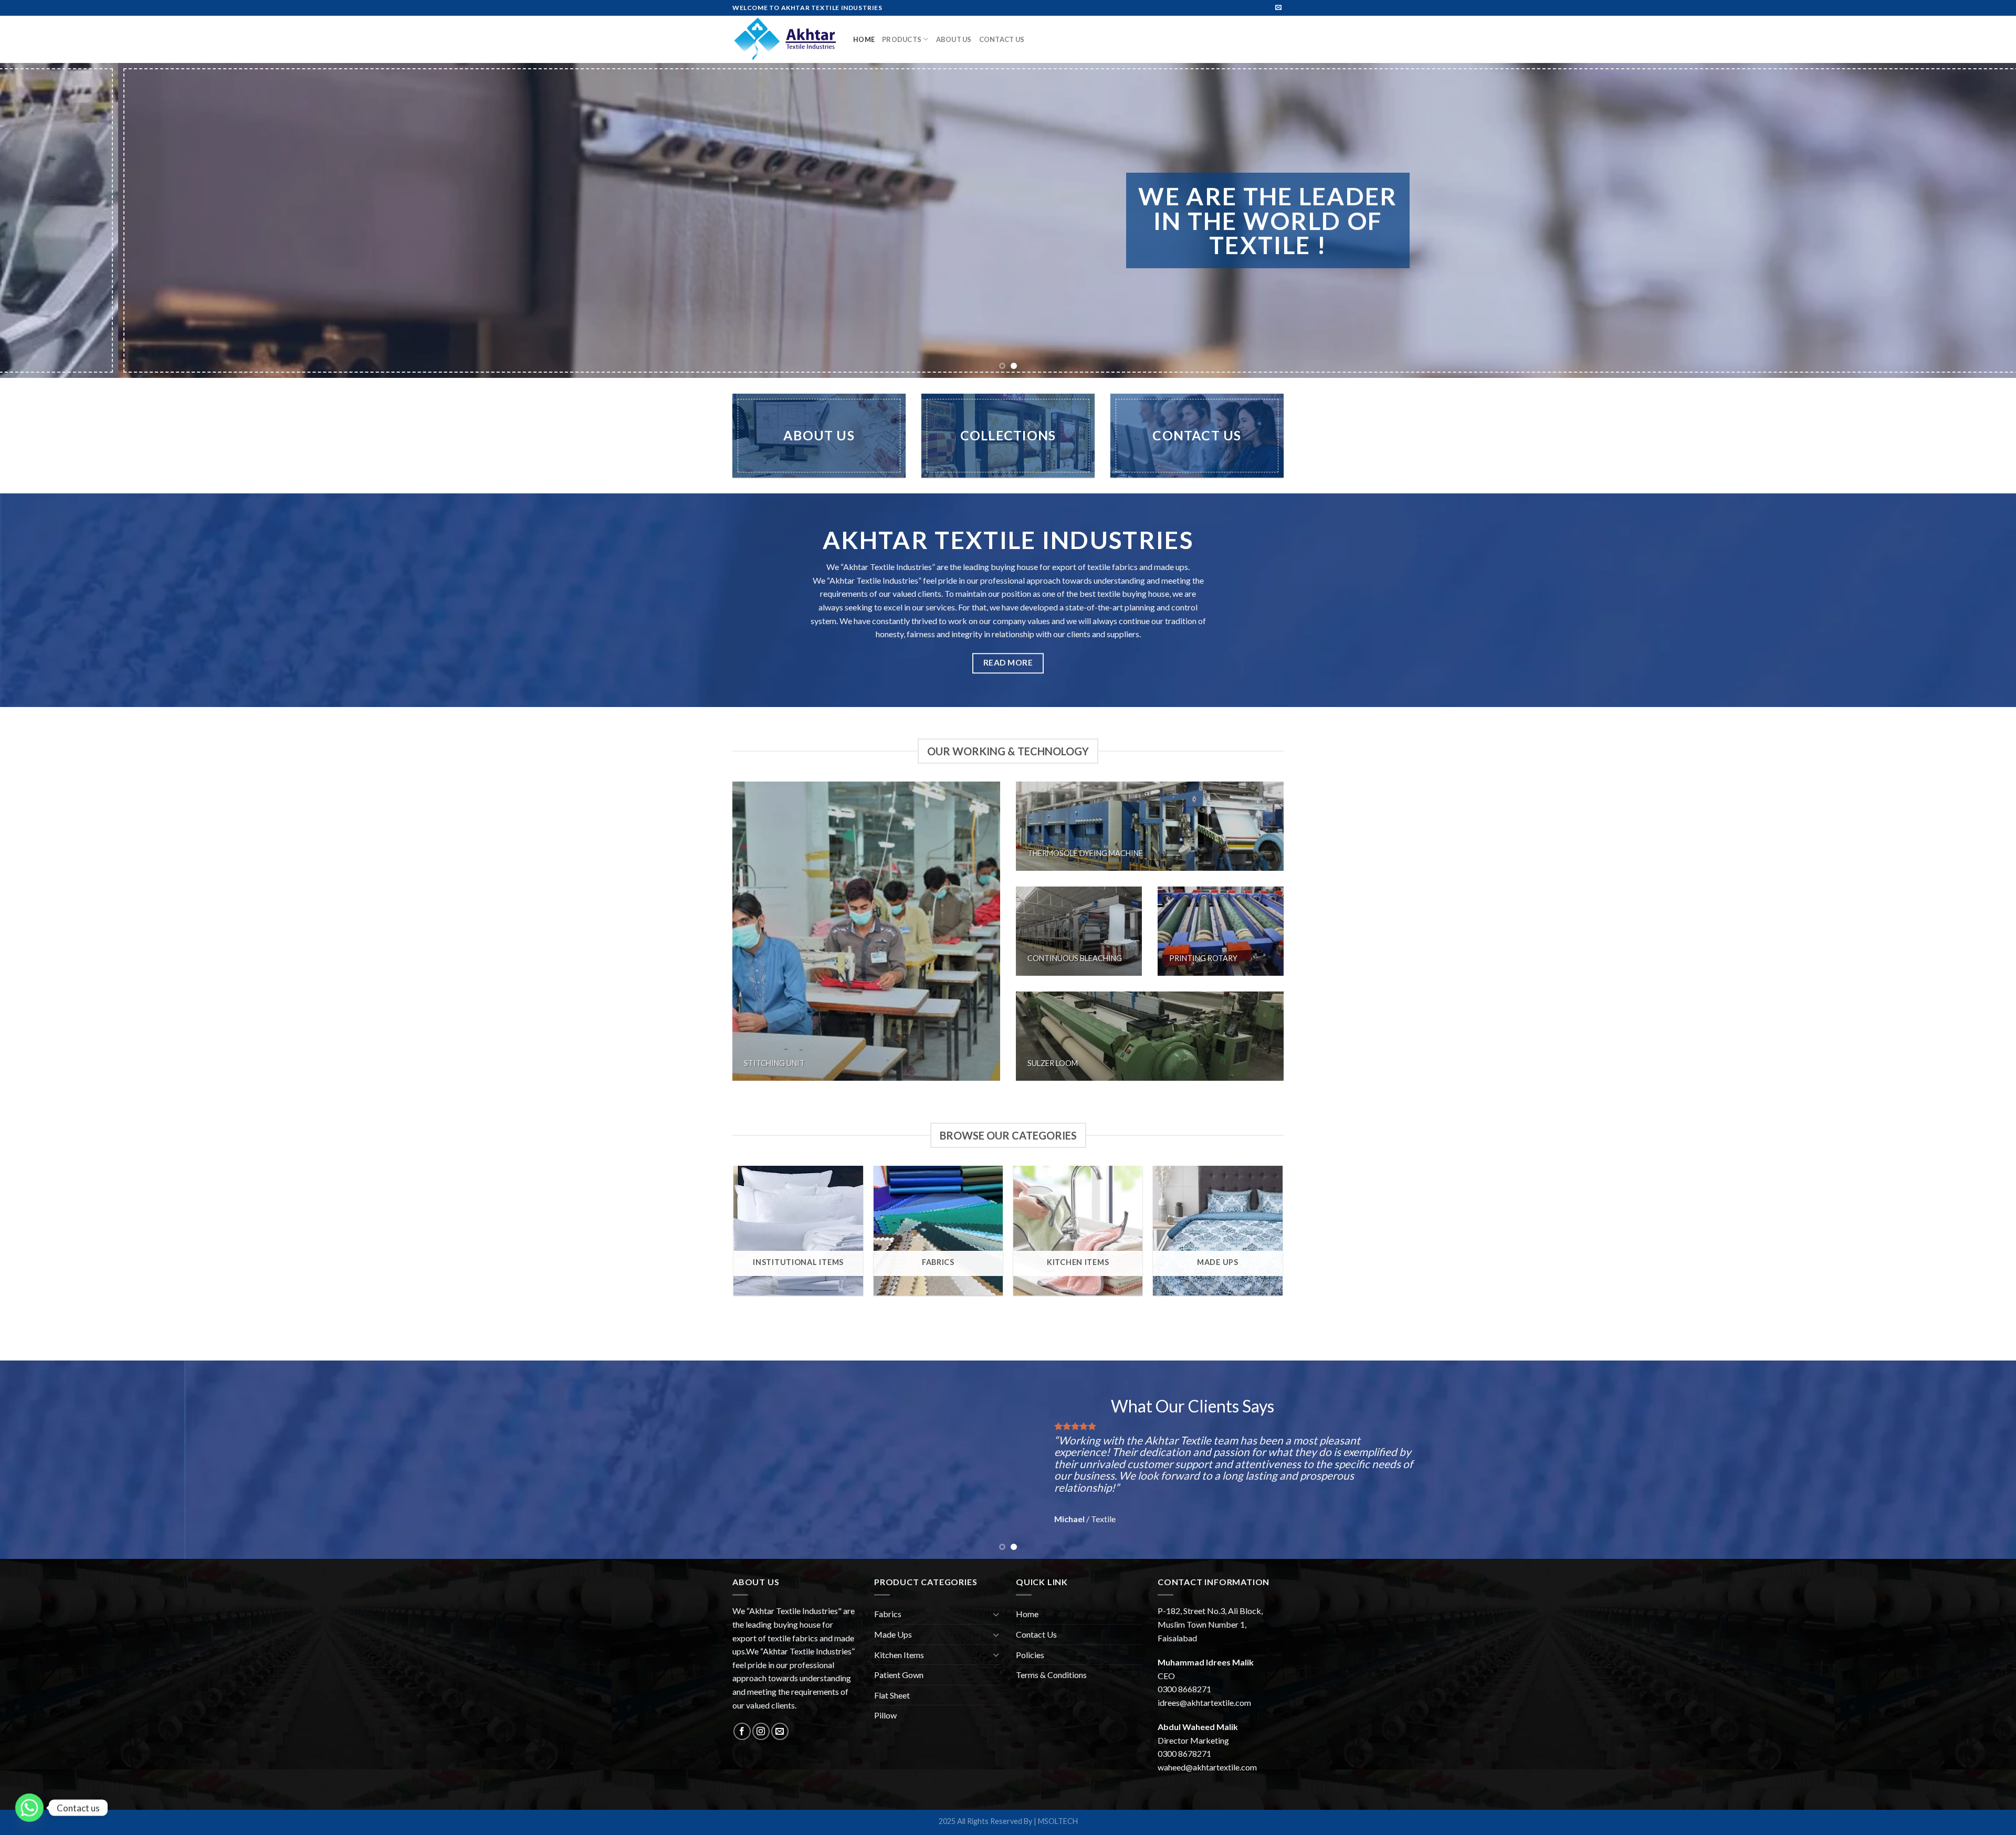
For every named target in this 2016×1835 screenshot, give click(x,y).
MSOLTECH (1058, 1821)
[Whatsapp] (29, 1808)
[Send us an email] (1278, 8)
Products (902, 39)
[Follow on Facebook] (742, 1731)
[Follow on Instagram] (761, 1731)
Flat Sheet (892, 1695)
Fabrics (888, 1614)
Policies (1030, 1655)
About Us (954, 39)
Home (864, 39)
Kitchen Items (899, 1655)
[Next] (1962, 220)
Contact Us (1002, 39)
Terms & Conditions (1051, 1675)
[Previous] (54, 220)
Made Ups (893, 1634)
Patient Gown (899, 1675)
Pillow (885, 1715)
